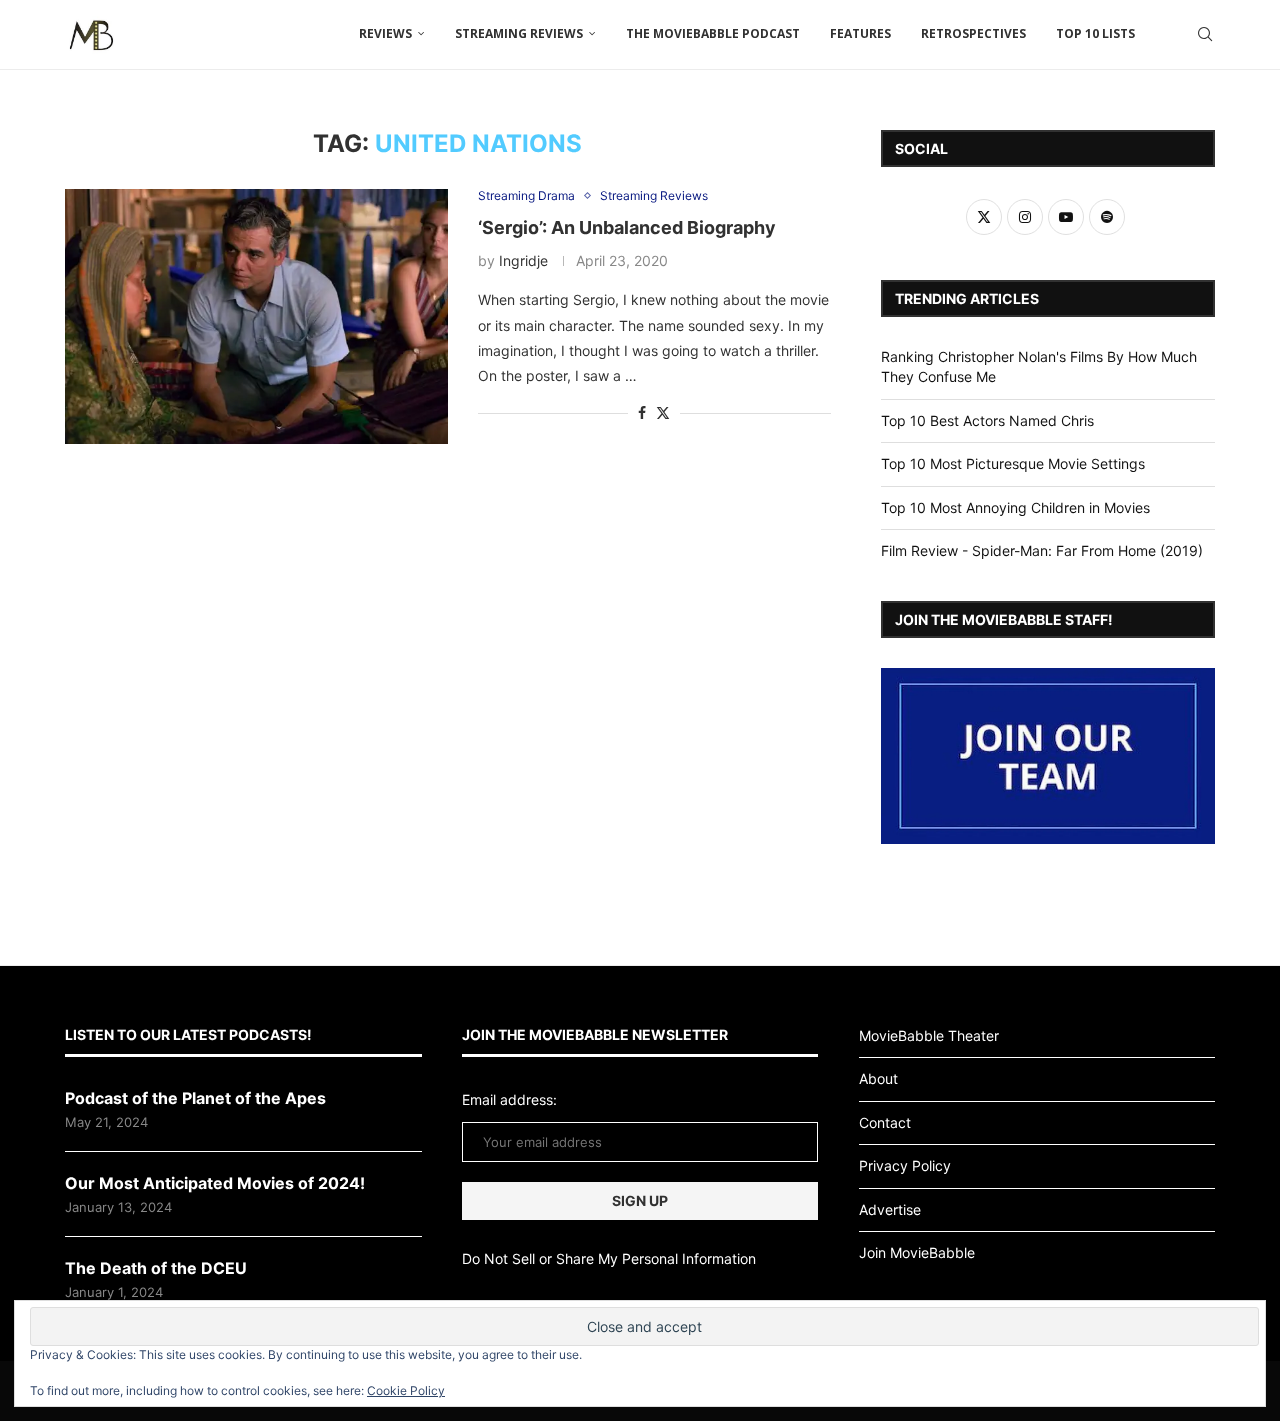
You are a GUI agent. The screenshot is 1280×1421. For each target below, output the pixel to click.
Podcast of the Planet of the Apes (195, 1098)
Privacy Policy (905, 1165)
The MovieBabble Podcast (713, 33)
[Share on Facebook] (642, 412)
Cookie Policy (406, 1390)
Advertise (890, 1209)
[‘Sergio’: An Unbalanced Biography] (256, 316)
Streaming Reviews (519, 33)
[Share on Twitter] (663, 412)
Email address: (509, 1099)
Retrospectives (973, 33)
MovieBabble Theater (929, 1035)
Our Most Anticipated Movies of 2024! (215, 1183)
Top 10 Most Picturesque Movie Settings (1013, 463)
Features (860, 33)
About (878, 1078)
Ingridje (523, 260)
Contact (885, 1122)
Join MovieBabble (917, 1252)
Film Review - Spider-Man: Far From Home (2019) (1042, 550)
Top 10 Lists (1095, 33)
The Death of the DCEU (156, 1268)
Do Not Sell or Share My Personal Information (609, 1258)
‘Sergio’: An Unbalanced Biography (627, 227)
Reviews (385, 33)
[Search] (1205, 34)
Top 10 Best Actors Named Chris (987, 420)
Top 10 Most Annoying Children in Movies (1015, 507)
